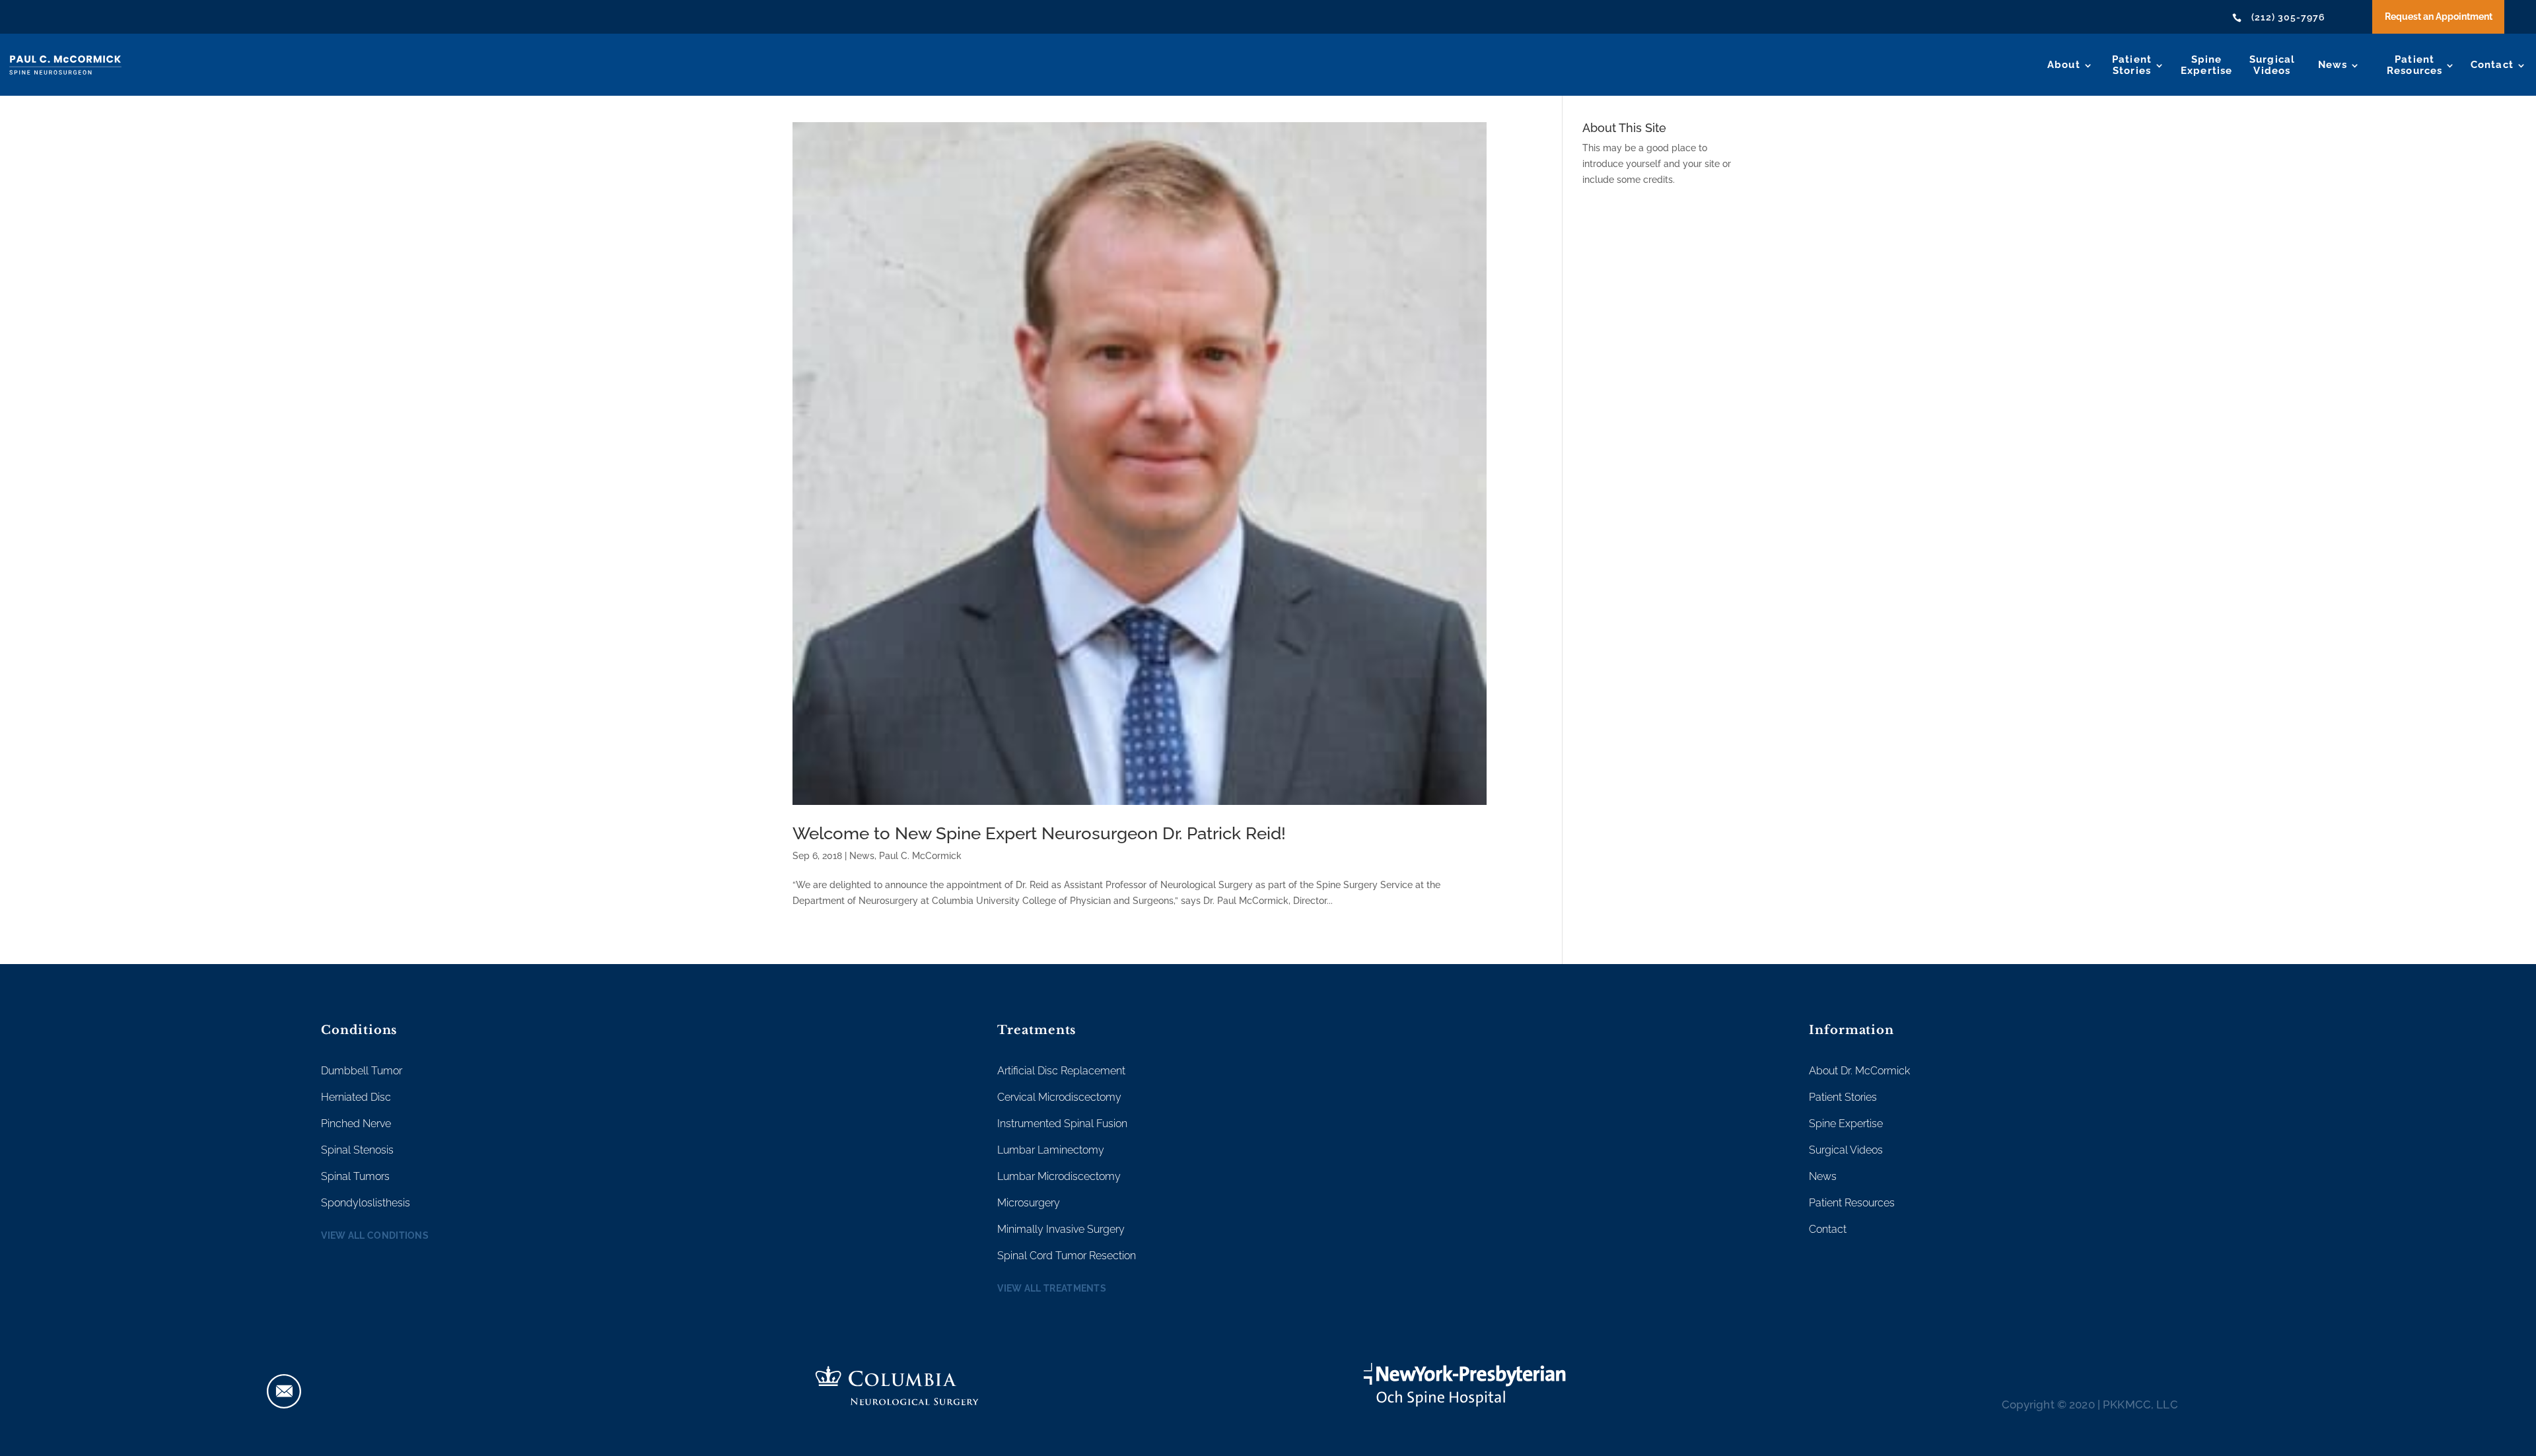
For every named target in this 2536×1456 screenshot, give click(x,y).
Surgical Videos (1846, 1150)
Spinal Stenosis (357, 1150)
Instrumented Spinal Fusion (1062, 1124)
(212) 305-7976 (2288, 17)
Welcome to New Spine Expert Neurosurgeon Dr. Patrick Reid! (1039, 833)
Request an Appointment (2439, 17)
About (2064, 65)
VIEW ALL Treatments (1052, 1288)
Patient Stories (1843, 1097)
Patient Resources (1852, 1203)
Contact (2492, 65)
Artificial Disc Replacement (1061, 1071)
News (2333, 65)
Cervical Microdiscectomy (1059, 1097)
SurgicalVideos (2272, 65)
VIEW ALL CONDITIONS (375, 1235)
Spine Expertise (1846, 1124)
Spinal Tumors (355, 1176)
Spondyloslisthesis (366, 1203)
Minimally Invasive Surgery (1061, 1229)
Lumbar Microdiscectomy (1059, 1176)
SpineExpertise (2207, 65)
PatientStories (2132, 65)
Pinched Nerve (356, 1124)
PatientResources (2415, 65)
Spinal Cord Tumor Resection (1067, 1256)
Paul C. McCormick (920, 856)
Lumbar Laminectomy (1051, 1150)
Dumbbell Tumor (362, 1071)
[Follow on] (284, 1391)
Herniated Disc (356, 1097)
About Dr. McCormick (1859, 1071)
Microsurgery (1029, 1203)
